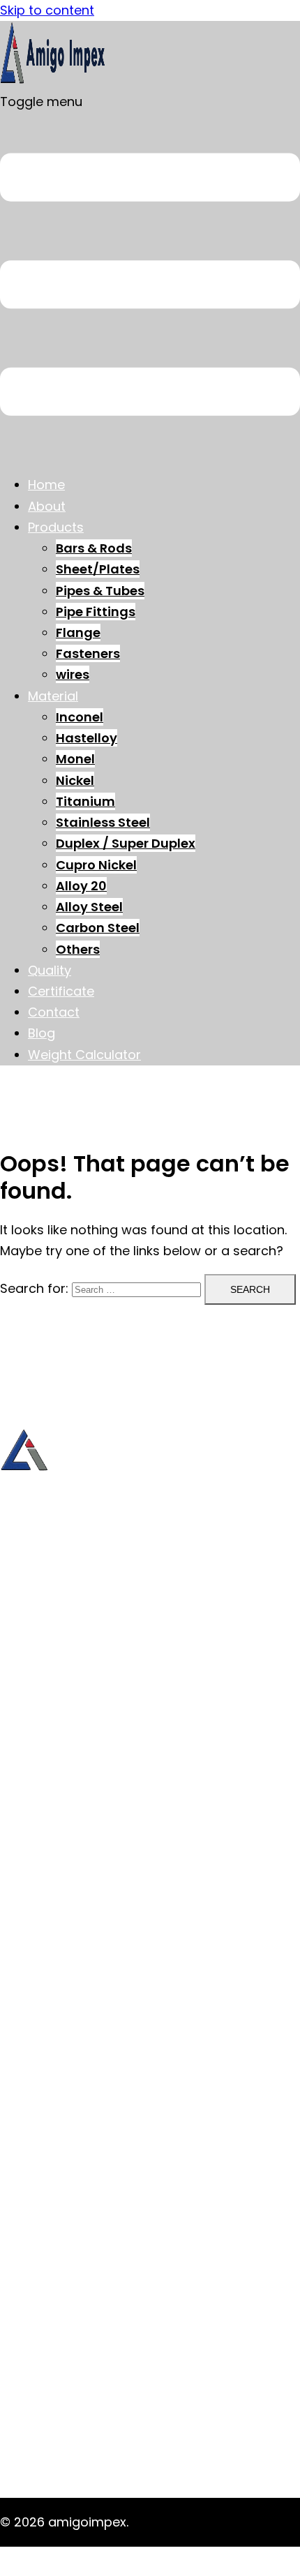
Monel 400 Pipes (78, 2390)
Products (56, 527)
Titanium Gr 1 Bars (84, 2412)
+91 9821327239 (48, 1597)
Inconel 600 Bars (79, 2243)
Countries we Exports (94, 1891)
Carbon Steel (98, 928)
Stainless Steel (103, 822)
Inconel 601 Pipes (80, 2327)
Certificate (61, 991)
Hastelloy (87, 738)
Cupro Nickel (96, 865)
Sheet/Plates (98, 569)
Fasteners (88, 653)
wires (73, 674)
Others (78, 949)
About (47, 506)
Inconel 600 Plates (84, 2348)
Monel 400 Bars (76, 2369)
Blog (42, 1033)
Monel (75, 759)
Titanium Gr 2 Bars (86, 2433)
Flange (78, 632)
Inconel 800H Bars (83, 2285)
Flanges (52, 1807)
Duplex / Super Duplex (126, 843)
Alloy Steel (89, 907)
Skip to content (47, 10)
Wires (45, 1849)
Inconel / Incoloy (79, 1962)
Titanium (85, 801)
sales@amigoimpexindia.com (92, 1653)
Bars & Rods (94, 548)
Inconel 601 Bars (77, 2264)
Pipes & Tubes (100, 591)
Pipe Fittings (96, 612)
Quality (50, 970)
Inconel (80, 717)
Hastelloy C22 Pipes (89, 2222)
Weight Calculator (84, 1055)
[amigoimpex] (52, 81)
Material (53, 696)
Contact (54, 1012)
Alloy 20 (81, 886)
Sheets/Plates (71, 1744)
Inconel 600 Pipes (82, 2306)
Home (46, 485)
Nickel (75, 780)
